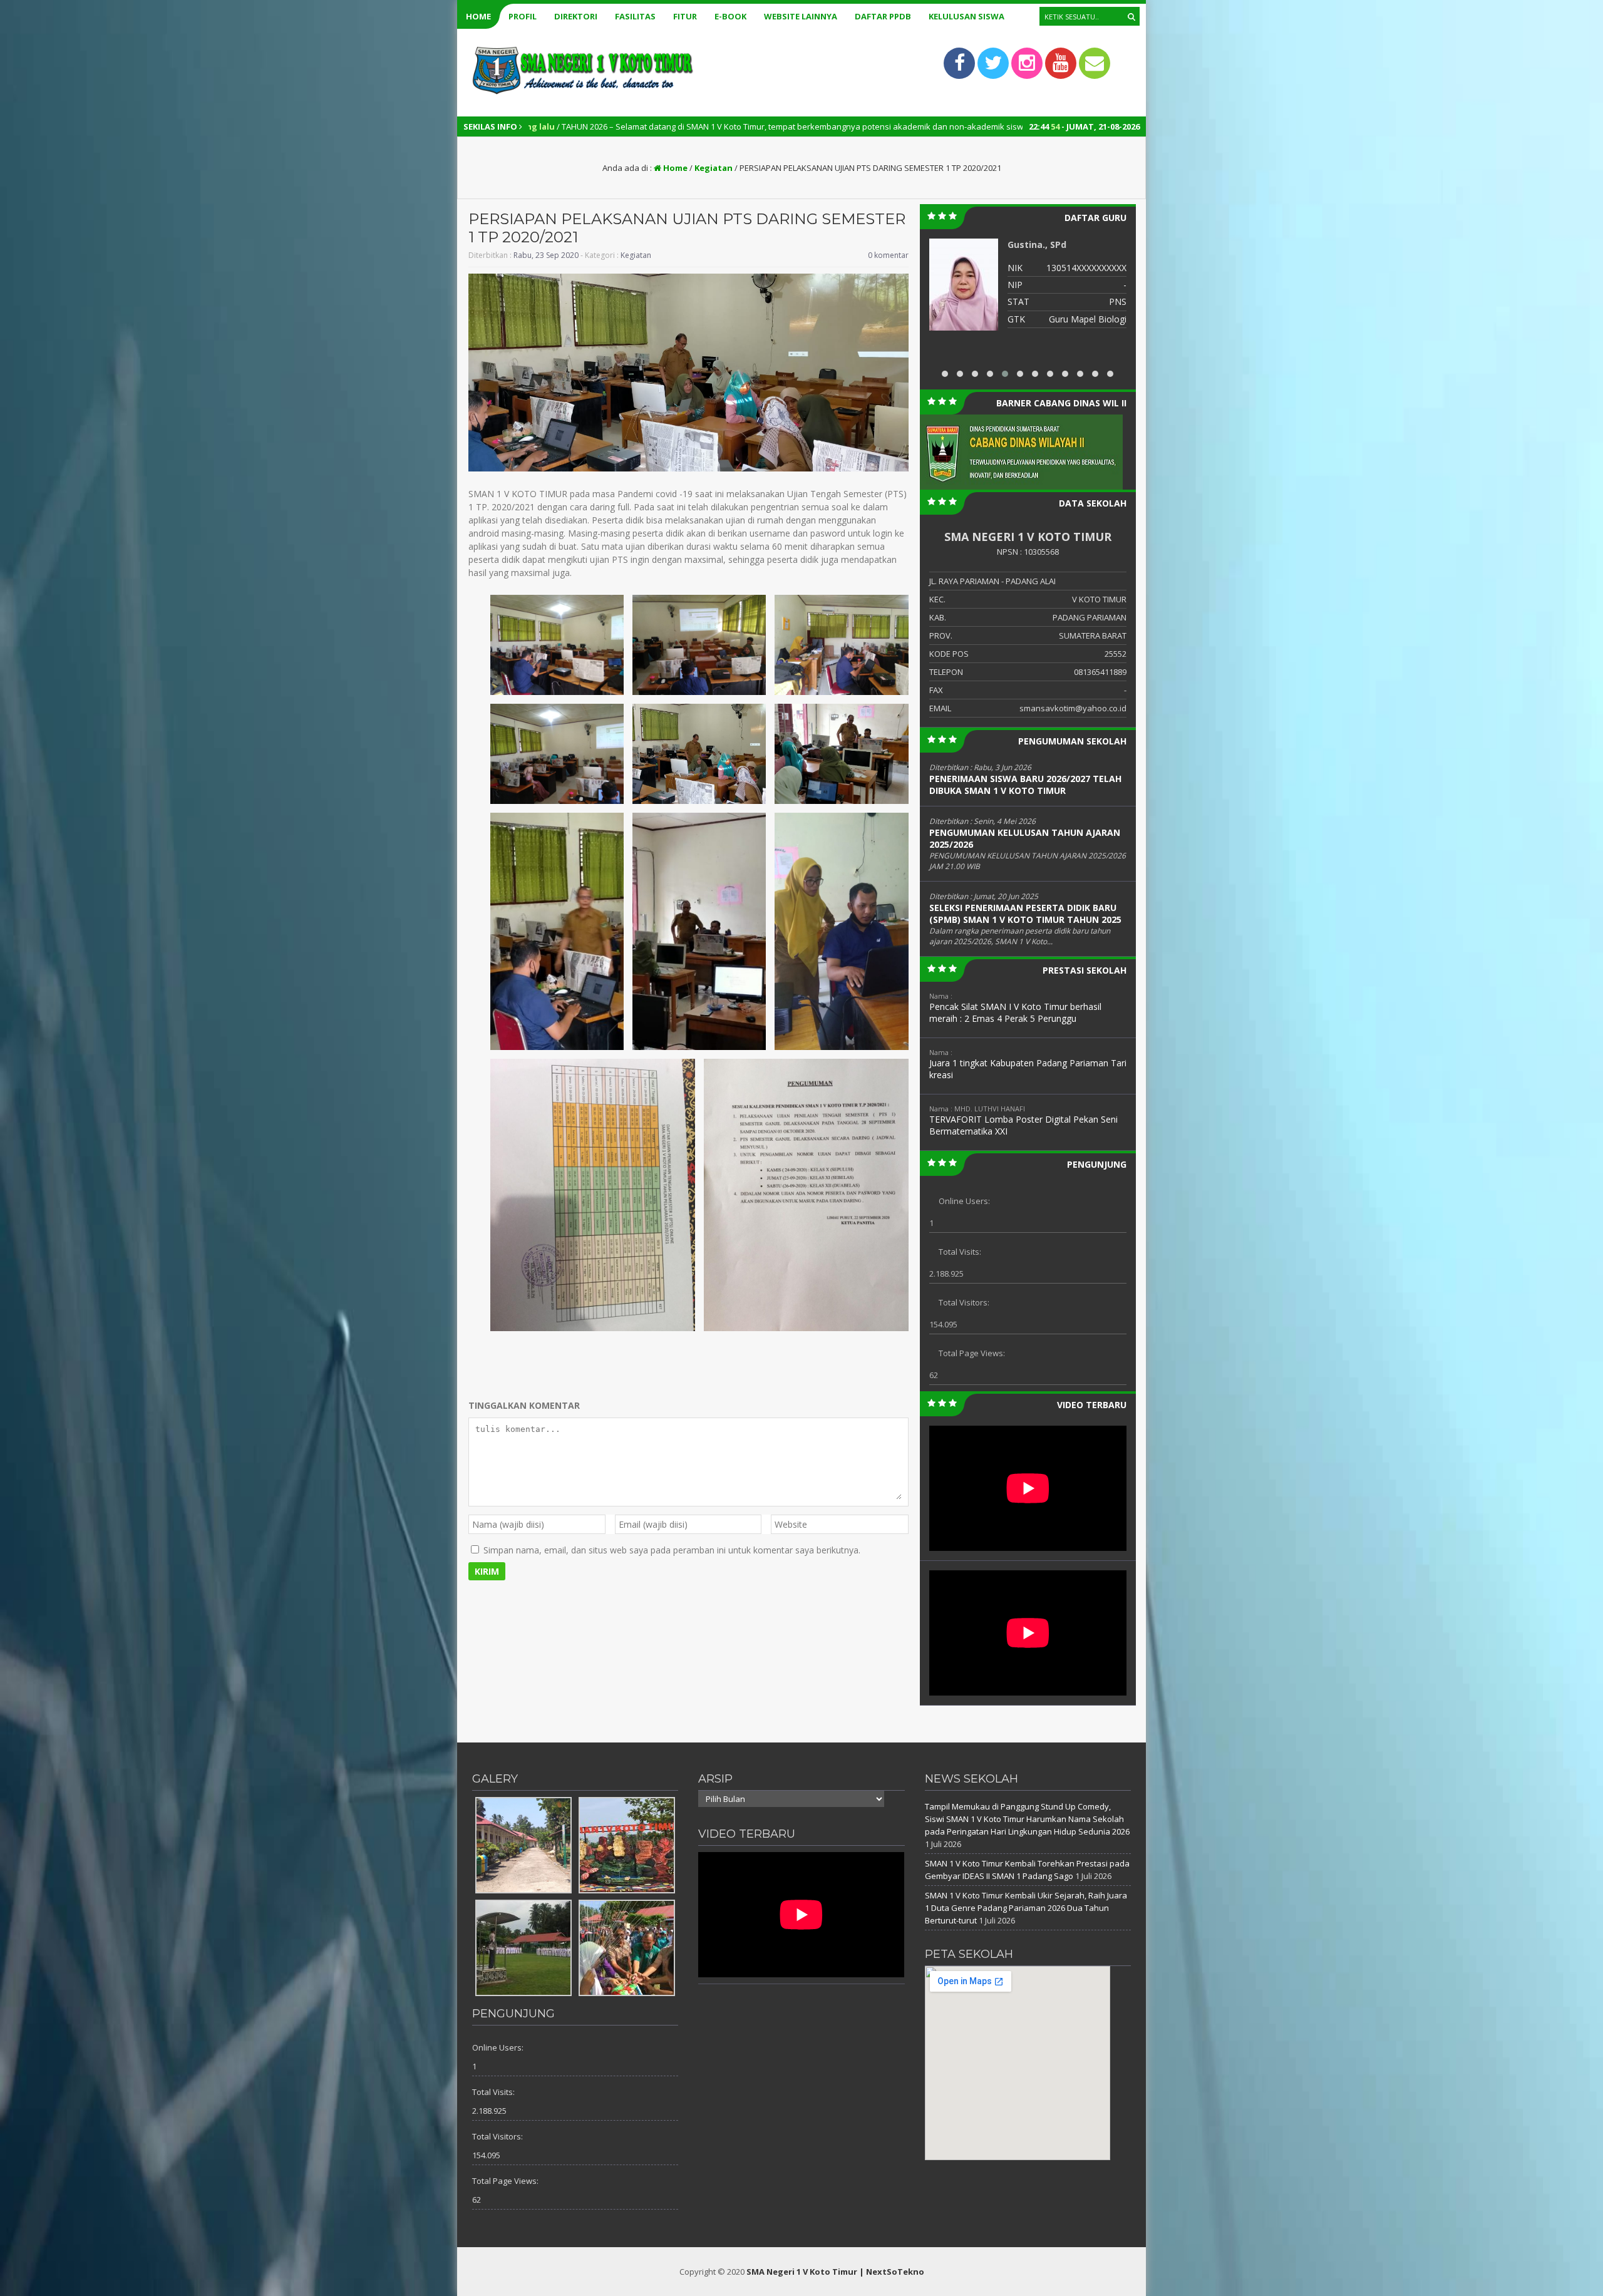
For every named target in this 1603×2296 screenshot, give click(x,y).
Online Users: (964, 1201)
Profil (523, 16)
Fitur (685, 16)
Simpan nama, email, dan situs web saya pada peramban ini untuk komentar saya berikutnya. (672, 1550)
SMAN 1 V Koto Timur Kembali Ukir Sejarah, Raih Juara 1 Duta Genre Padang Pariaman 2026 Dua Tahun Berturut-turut (1026, 1908)
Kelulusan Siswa (966, 16)
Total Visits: (960, 1252)
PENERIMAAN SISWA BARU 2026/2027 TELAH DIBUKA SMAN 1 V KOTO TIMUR (1025, 785)
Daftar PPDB (883, 16)
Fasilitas (635, 16)
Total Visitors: (964, 1302)
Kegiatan (714, 168)
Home (478, 16)
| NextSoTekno (892, 2272)
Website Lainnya (801, 16)
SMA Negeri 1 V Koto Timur (802, 2272)
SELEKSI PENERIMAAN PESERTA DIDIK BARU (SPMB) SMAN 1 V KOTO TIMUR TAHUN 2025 (1025, 914)
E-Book (730, 16)
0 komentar (888, 255)
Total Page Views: (972, 1353)
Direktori (576, 16)
